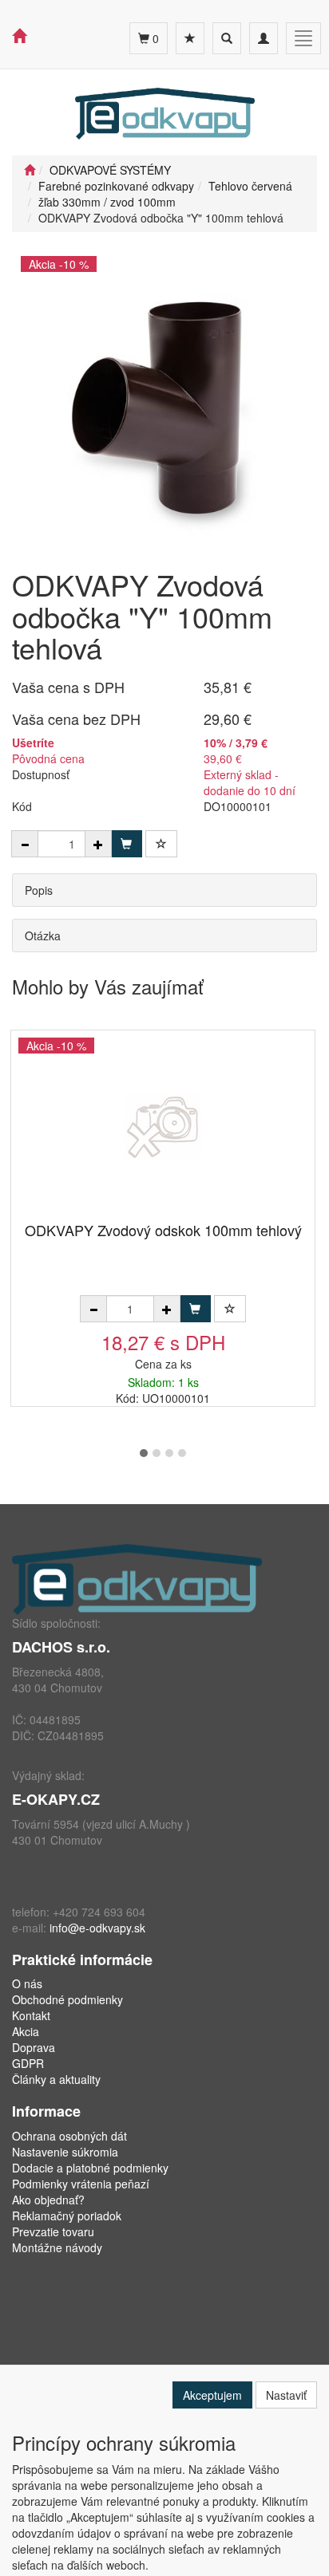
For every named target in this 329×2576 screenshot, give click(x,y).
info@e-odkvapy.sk (97, 1928)
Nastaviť (286, 2395)
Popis (39, 890)
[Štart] (30, 170)
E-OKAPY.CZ (56, 1799)
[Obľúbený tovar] (190, 38)
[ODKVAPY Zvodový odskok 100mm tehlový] (163, 1127)
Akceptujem (212, 2395)
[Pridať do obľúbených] (161, 844)
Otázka (43, 935)
